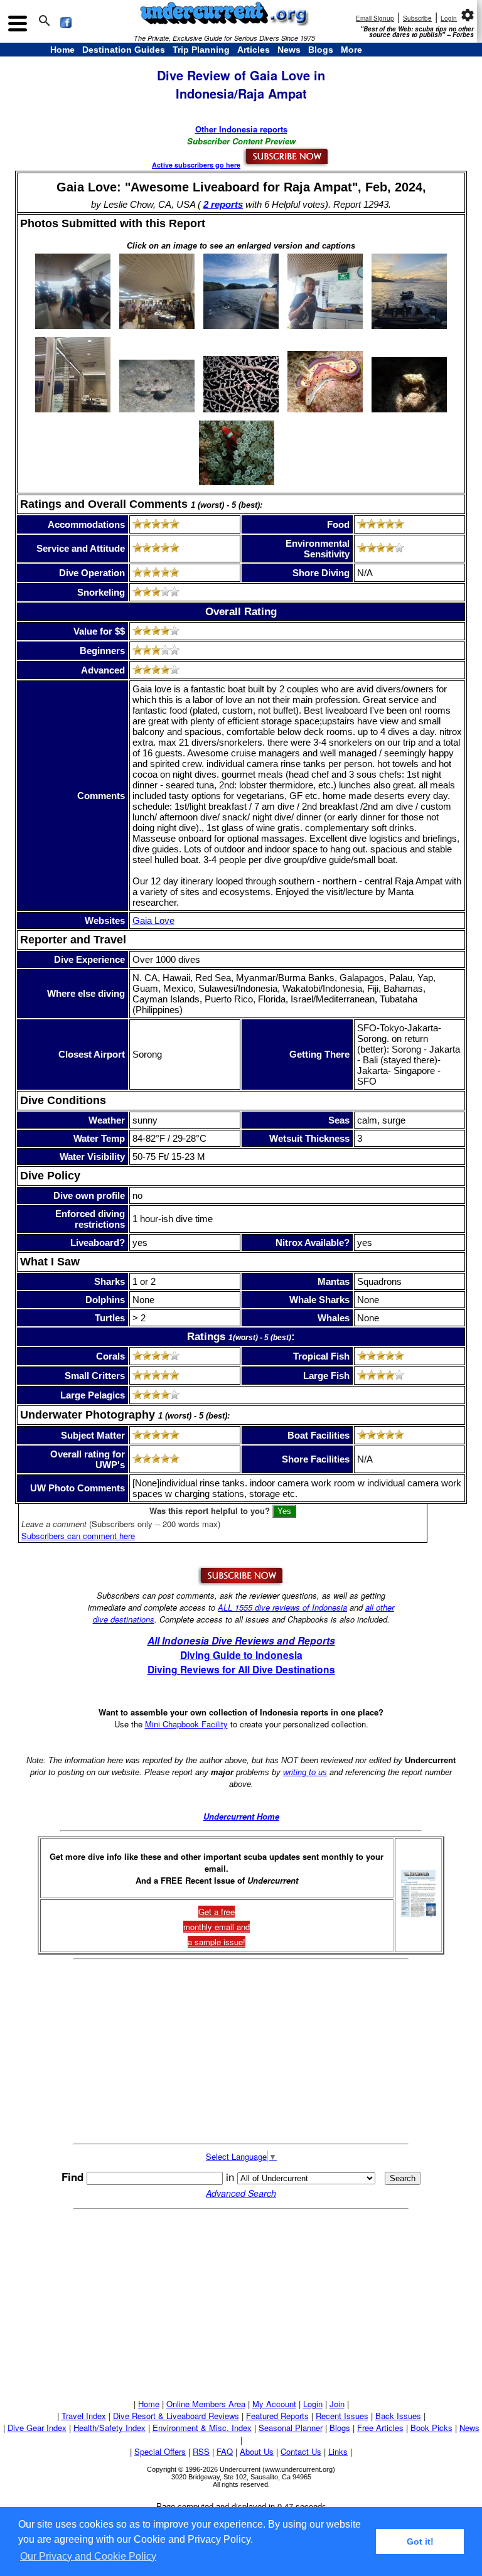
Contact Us (301, 2451)
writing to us (305, 1772)
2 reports (223, 204)
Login (449, 18)
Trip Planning (201, 50)
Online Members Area (206, 2404)
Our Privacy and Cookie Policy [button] (88, 2556)
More (351, 50)
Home (62, 50)
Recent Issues (342, 2416)
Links (338, 2451)
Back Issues (398, 2416)
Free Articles (380, 2428)
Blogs (321, 50)
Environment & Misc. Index (202, 2428)
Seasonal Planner (291, 2428)
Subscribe (417, 18)
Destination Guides (124, 50)
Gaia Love (153, 920)
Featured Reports (277, 2416)
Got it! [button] (420, 2541)
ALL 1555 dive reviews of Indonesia (282, 1607)
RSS (201, 2451)
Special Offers (160, 2451)
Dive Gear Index (37, 2428)
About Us (257, 2451)
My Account (274, 2404)
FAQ (225, 2451)
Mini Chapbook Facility (186, 1724)
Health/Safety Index (110, 2428)
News (289, 50)
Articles (254, 50)
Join (337, 2404)
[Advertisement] (241, 2052)
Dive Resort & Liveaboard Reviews (176, 2416)
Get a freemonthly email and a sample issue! (217, 1927)
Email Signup (375, 18)
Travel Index (84, 2416)
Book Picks (431, 2428)
